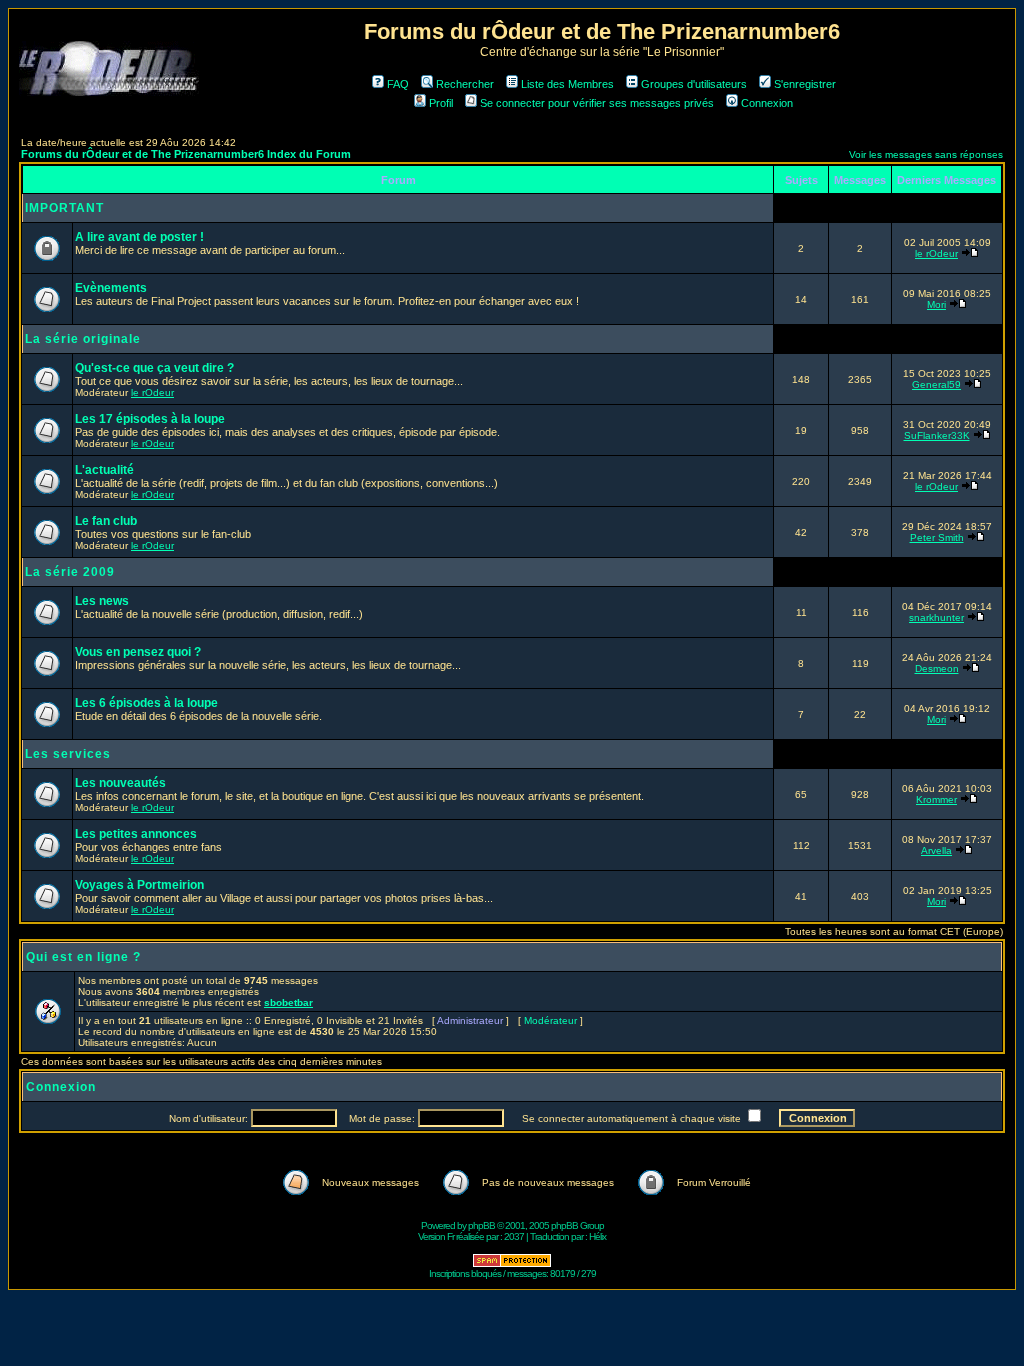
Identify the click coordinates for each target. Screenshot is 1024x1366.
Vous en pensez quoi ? (138, 652)
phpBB (481, 1225)
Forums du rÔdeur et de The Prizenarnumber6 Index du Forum (186, 154)
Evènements (111, 288)
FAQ (398, 84)
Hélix (597, 1236)
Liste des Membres (567, 84)
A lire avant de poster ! (139, 237)
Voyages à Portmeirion (139, 885)
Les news (102, 601)
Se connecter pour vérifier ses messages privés (597, 103)
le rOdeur (936, 253)
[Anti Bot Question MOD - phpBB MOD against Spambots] (512, 1264)
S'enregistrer (805, 84)
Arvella (936, 850)
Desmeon (937, 668)
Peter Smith (937, 537)
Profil (441, 103)
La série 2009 (70, 572)
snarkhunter (936, 617)
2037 (514, 1236)
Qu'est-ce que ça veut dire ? (154, 368)
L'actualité (104, 470)
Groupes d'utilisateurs (694, 84)
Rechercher (465, 84)
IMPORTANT (64, 208)
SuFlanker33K (937, 435)
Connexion (767, 103)
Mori (936, 304)
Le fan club (106, 521)
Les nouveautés (120, 783)
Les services (68, 754)
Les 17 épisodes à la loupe (150, 419)
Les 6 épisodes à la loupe (146, 703)
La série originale (83, 339)
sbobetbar (288, 1002)
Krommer (936, 799)
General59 (936, 384)
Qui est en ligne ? (83, 957)
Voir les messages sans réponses (926, 154)
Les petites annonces (136, 834)
